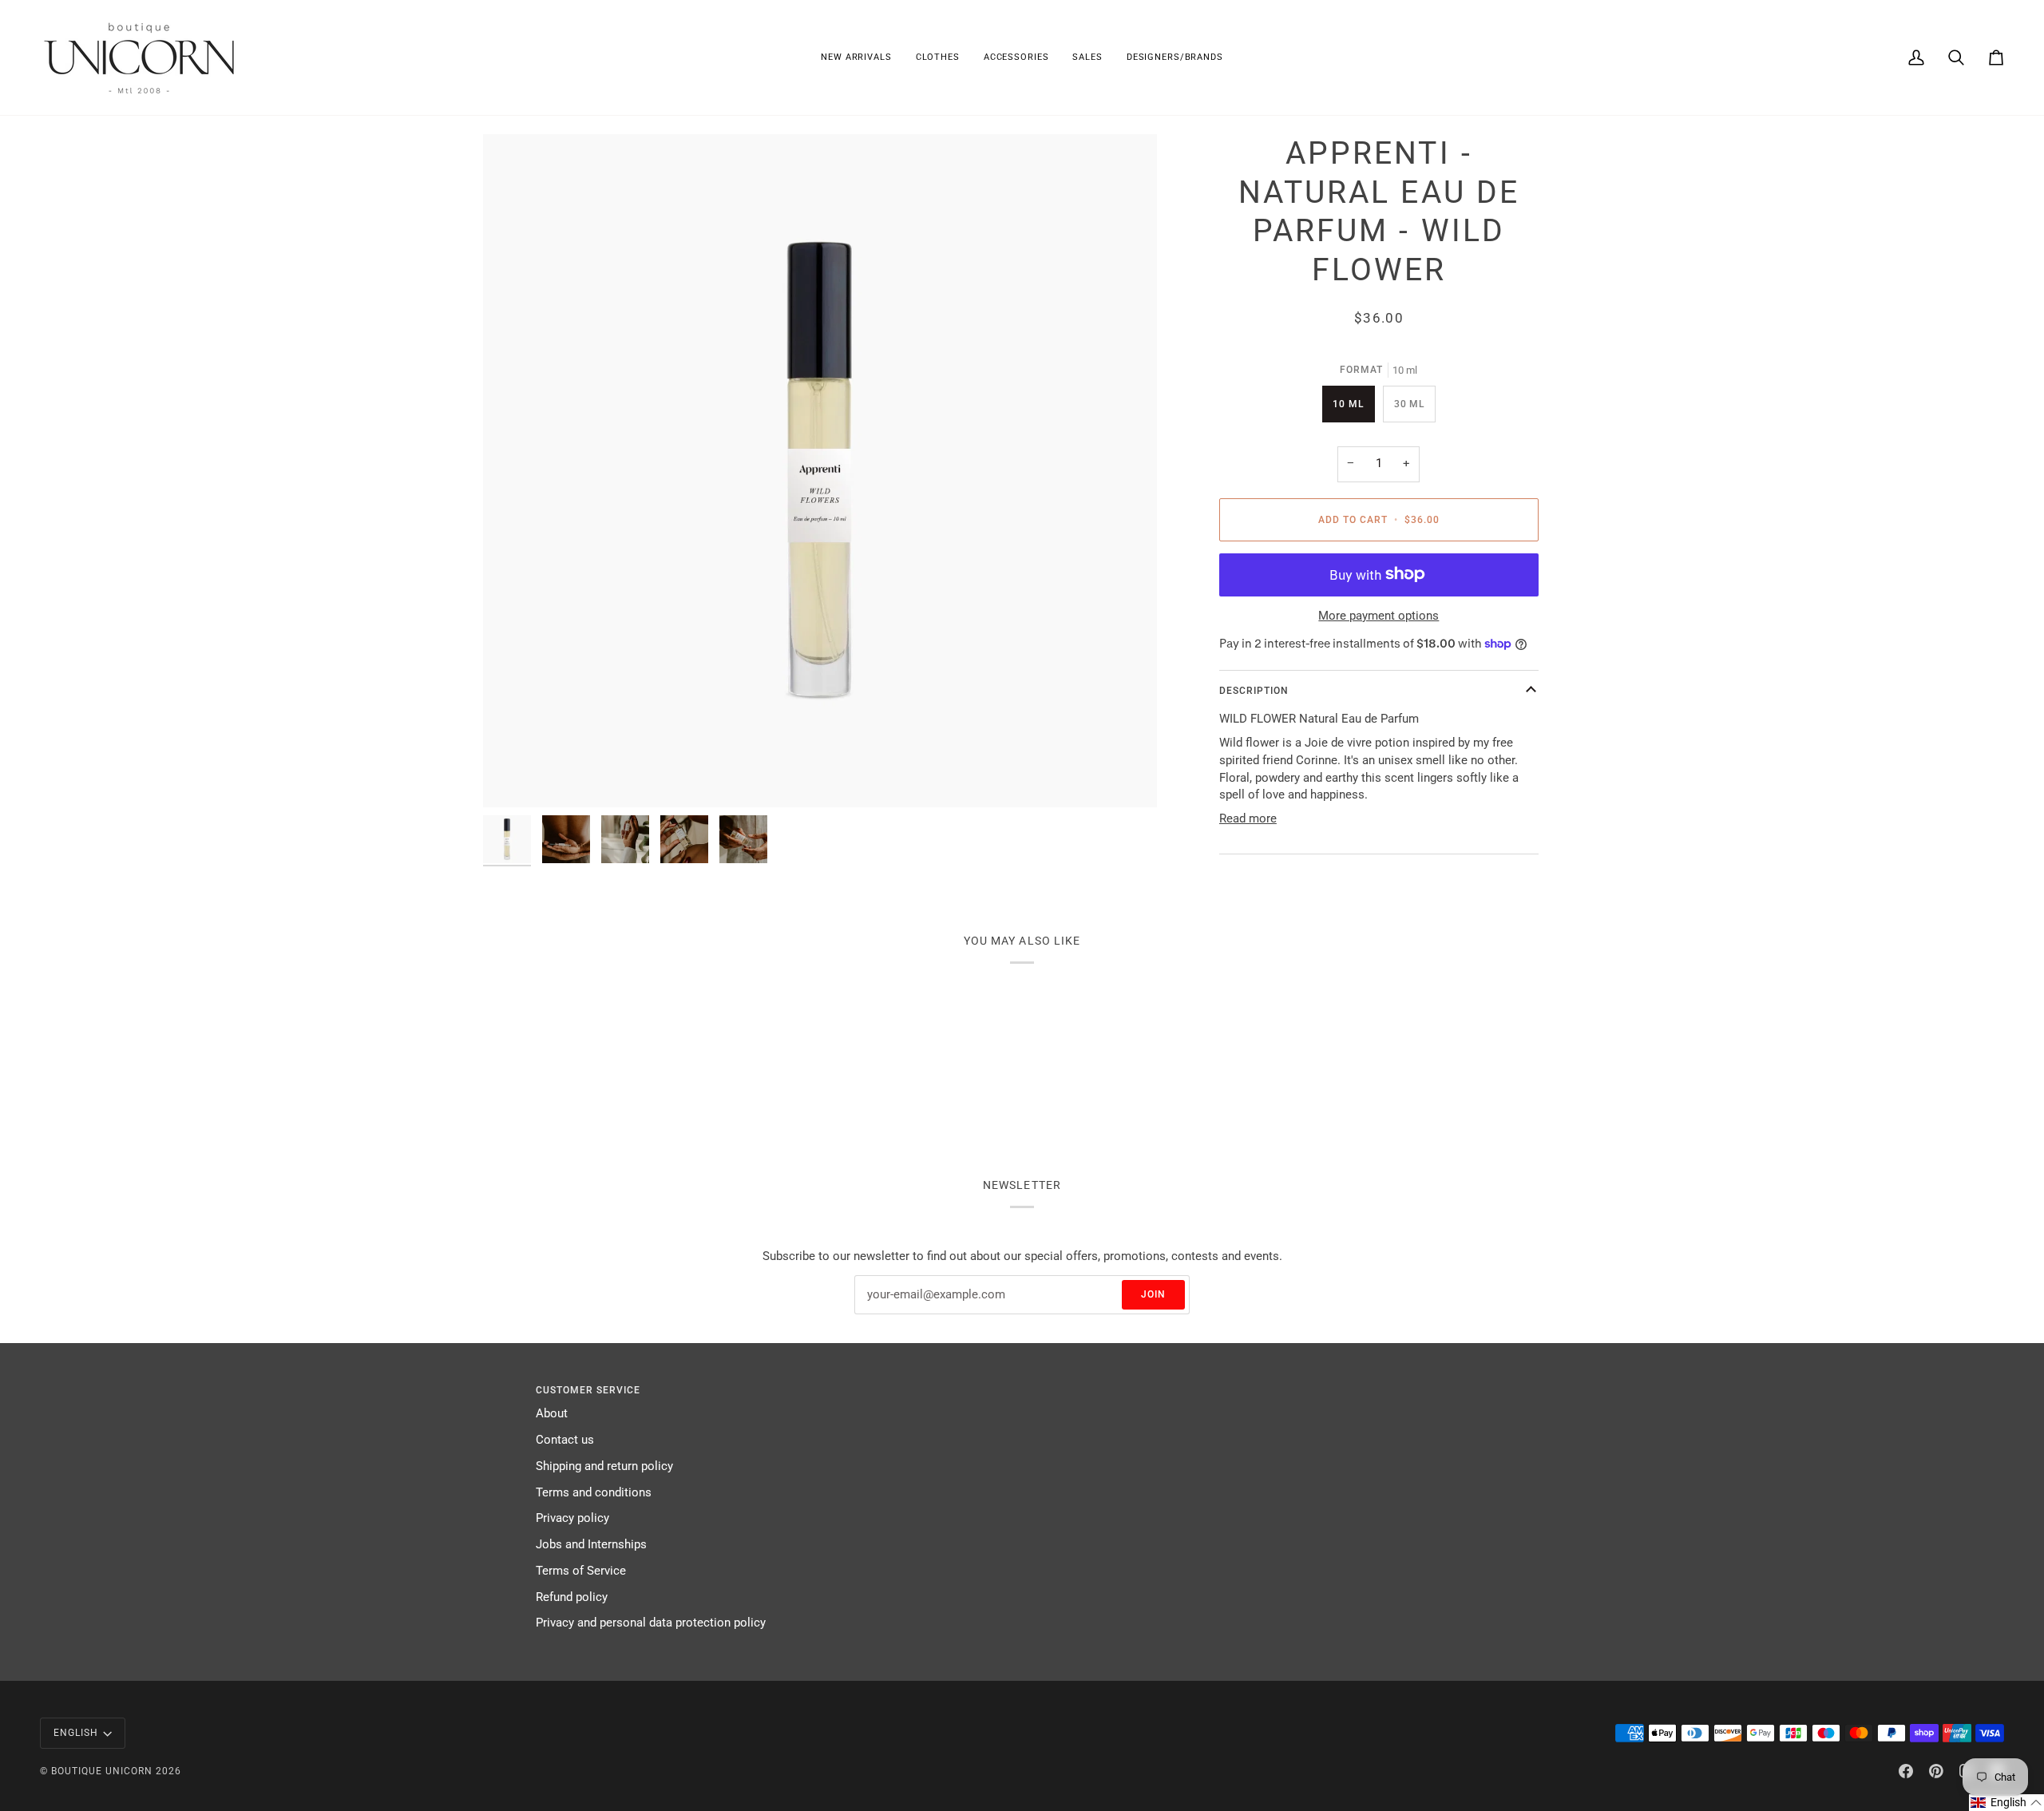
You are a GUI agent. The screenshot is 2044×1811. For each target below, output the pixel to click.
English (76, 1733)
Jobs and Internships (591, 1545)
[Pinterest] (1936, 1771)
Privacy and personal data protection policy (651, 1623)
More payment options (1379, 616)
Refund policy (572, 1597)
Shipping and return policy (604, 1466)
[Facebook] (1906, 1771)
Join (1153, 1294)
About (552, 1414)
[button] (938, 57)
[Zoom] (820, 471)
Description (1254, 691)
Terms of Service (581, 1571)
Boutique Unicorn (102, 1771)
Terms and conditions (594, 1493)
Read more (1248, 819)
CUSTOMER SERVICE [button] (588, 1390)
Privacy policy (572, 1518)
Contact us (565, 1440)
